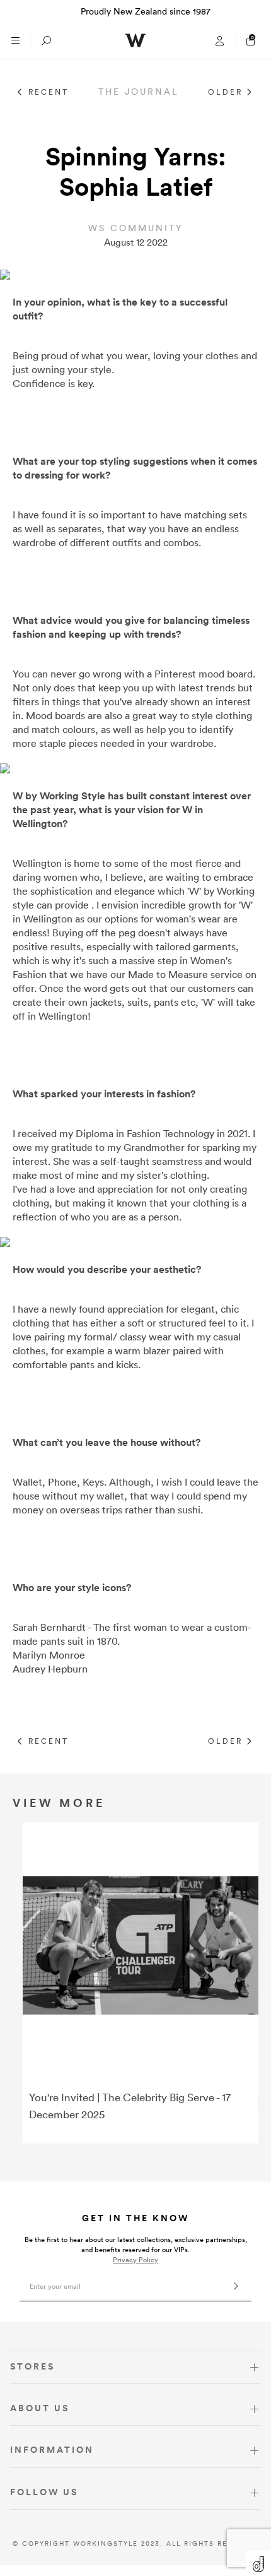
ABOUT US (40, 2408)
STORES (32, 2366)
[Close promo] (255, 11)
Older (227, 92)
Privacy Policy (135, 2260)
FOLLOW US (44, 2492)
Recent (47, 92)
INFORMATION (52, 2450)
